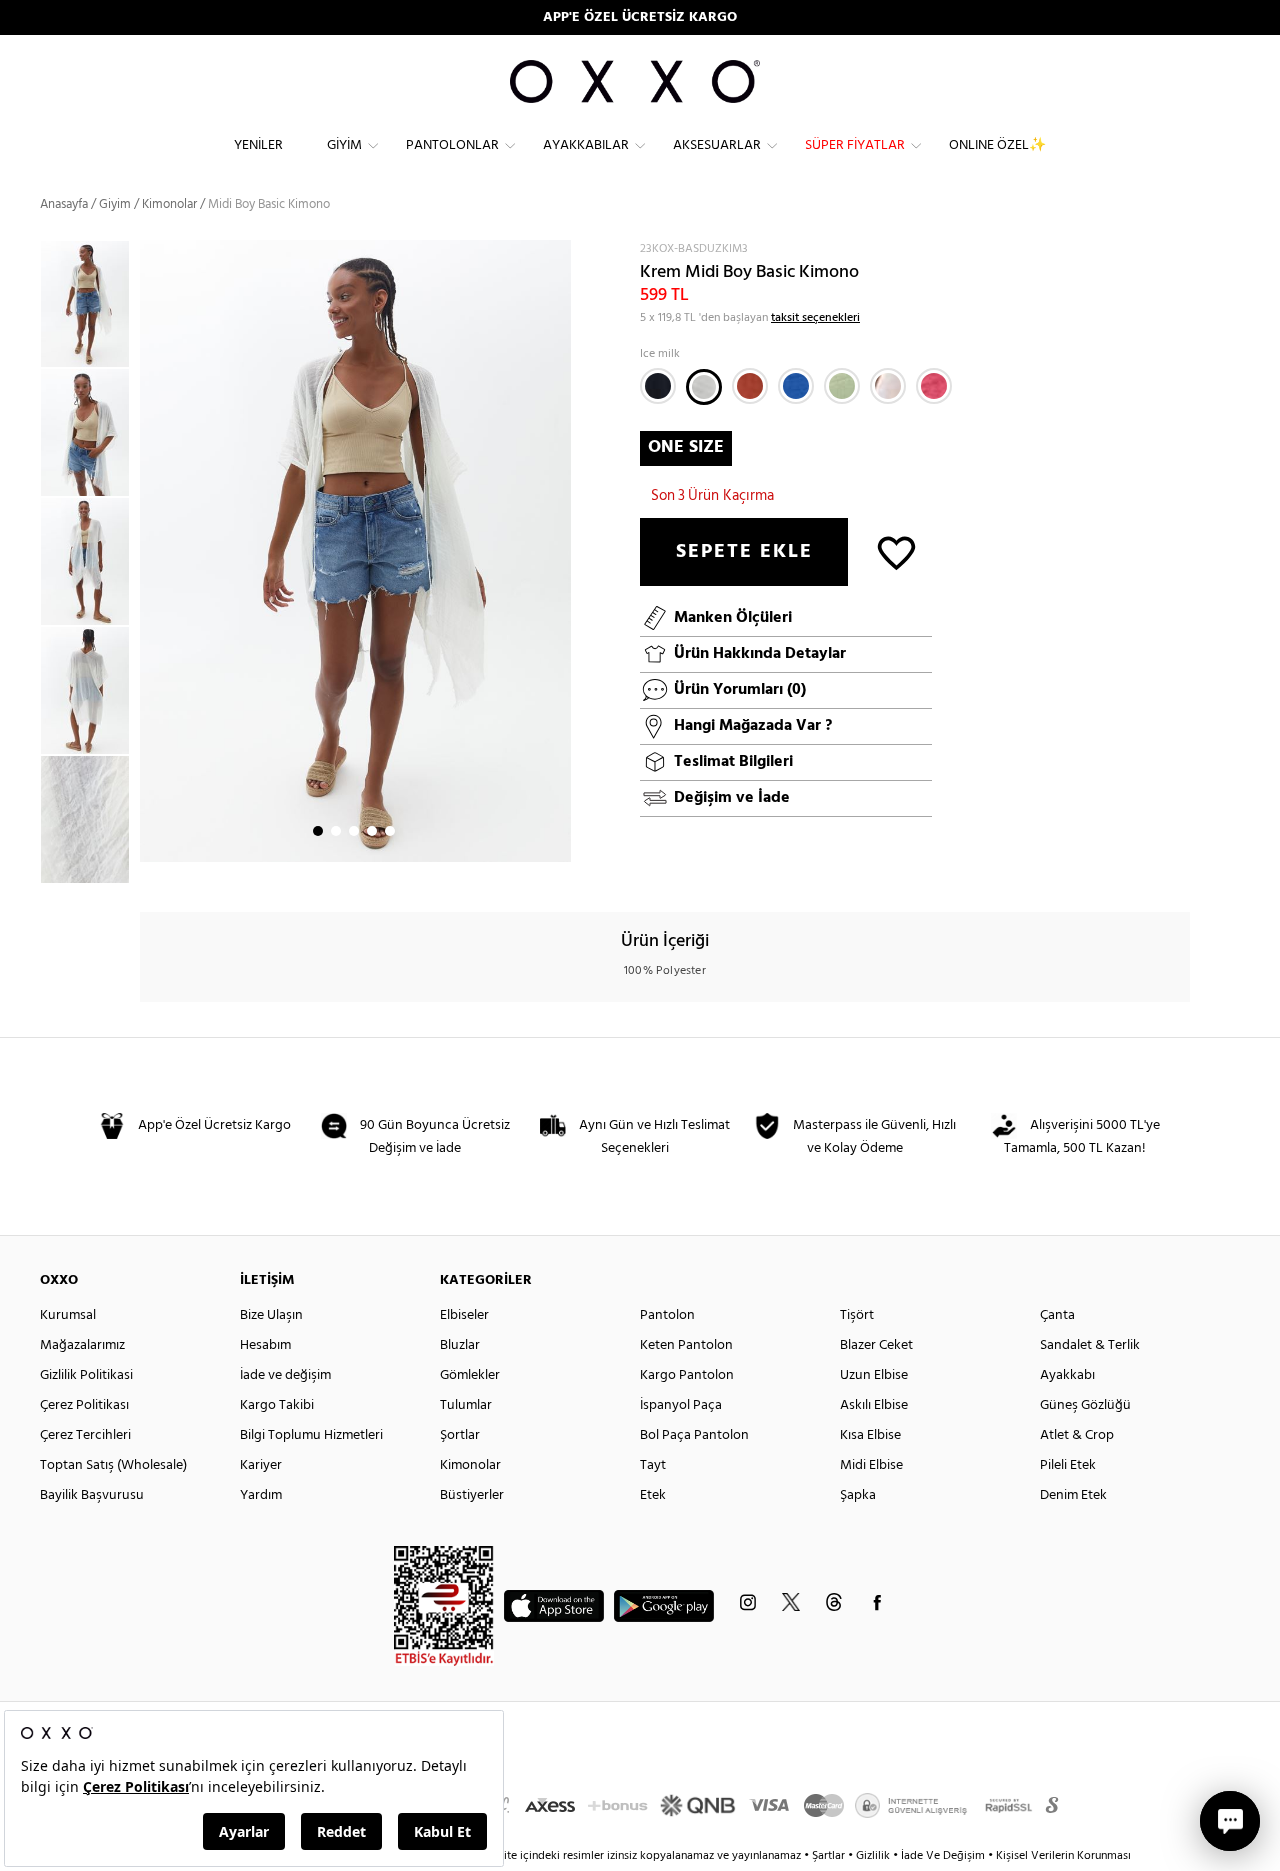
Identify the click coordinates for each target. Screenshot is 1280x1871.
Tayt (653, 1465)
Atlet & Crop (1077, 1435)
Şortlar (460, 1435)
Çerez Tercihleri (85, 1435)
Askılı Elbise (874, 1405)
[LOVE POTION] (934, 386)
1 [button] (318, 831)
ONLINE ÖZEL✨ (997, 145)
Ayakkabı (1067, 1375)
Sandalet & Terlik (1090, 1345)
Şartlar (830, 1856)
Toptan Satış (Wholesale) (113, 1465)
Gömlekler (470, 1375)
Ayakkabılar (586, 145)
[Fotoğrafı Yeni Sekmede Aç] (558, 252)
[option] (90, 304)
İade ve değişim (285, 1375)
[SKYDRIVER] (796, 386)
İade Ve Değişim (943, 1856)
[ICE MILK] (704, 387)
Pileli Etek (1068, 1465)
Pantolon (667, 1315)
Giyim (344, 145)
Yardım (261, 1495)
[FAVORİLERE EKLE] (896, 551)
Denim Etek (1073, 1495)
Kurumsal (68, 1315)
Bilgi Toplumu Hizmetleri (311, 1435)
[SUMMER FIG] (750, 386)
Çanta (1057, 1315)
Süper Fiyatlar (855, 145)
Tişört (857, 1315)
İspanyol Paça (681, 1405)
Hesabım (265, 1345)
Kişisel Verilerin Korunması (1063, 1856)
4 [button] (372, 831)
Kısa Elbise (870, 1435)
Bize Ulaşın (271, 1315)
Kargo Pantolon (687, 1375)
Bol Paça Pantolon (694, 1435)
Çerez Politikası (84, 1405)
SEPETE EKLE (744, 552)
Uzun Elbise (874, 1375)
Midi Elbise (871, 1465)
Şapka (858, 1495)
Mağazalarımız (82, 1345)
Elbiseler (464, 1315)
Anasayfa (64, 204)
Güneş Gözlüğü (1085, 1405)
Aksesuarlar (717, 145)
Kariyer (261, 1465)
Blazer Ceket (876, 1345)
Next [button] (150, 551)
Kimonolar (470, 1465)
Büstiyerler (472, 1495)
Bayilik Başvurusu (92, 1495)
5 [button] (390, 831)
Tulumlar (466, 1405)
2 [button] (336, 831)
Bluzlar (460, 1345)
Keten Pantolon (686, 1345)
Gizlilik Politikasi (86, 1375)
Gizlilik (874, 1856)
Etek (653, 1495)
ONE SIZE (686, 447)
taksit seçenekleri (815, 318)
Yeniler (258, 145)
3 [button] (354, 831)
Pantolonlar (452, 145)
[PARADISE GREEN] (842, 386)
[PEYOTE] (888, 386)
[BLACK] (658, 386)
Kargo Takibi (277, 1405)
